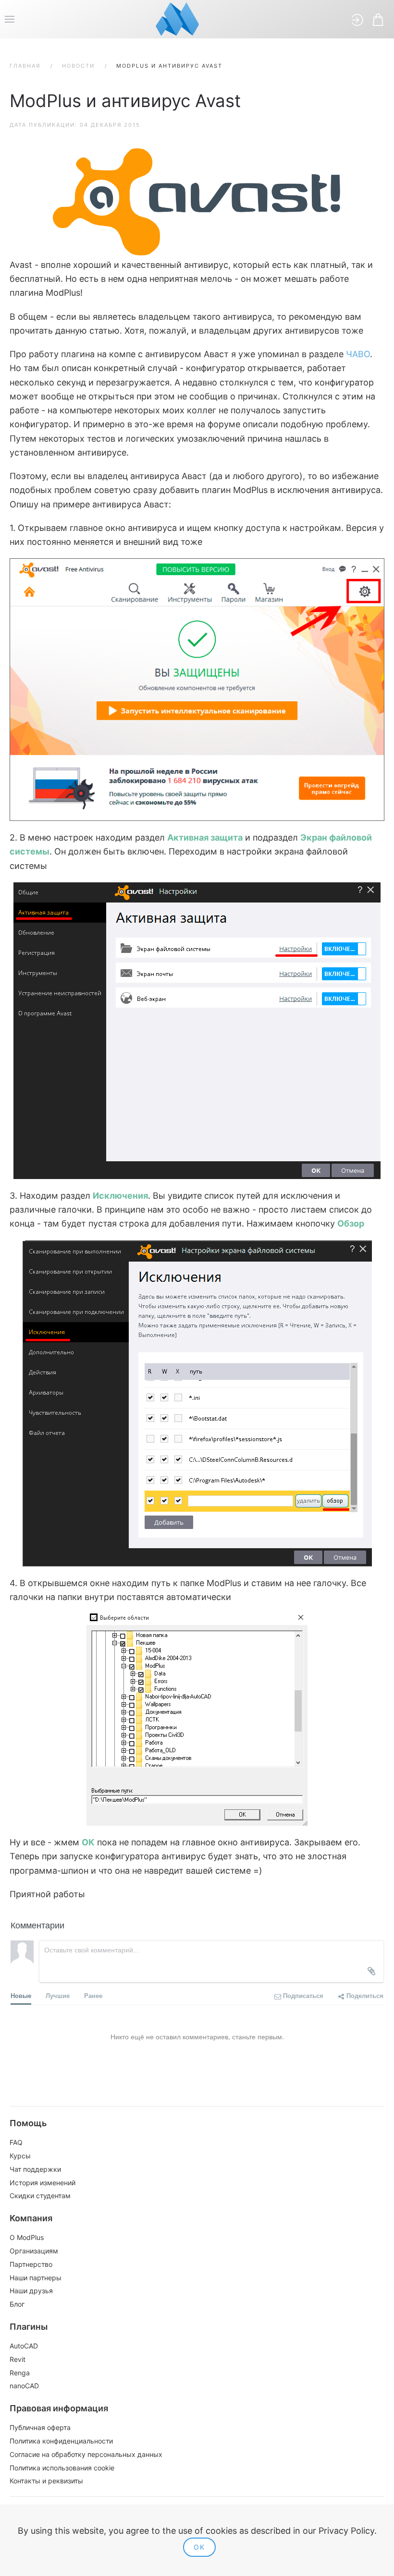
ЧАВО (358, 354)
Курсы (20, 2156)
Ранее (93, 1995)
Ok (199, 2547)
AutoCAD (24, 2346)
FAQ (16, 2142)
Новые (21, 1995)
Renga (20, 2373)
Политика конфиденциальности (61, 2441)
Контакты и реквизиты (46, 2481)
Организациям (34, 2251)
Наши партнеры (36, 2278)
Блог (17, 2304)
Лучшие (58, 1995)
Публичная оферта (40, 2427)
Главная (25, 66)
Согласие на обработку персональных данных (86, 2454)
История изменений (43, 2183)
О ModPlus (27, 2237)
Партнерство (31, 2264)
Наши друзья (31, 2291)
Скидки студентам (40, 2196)
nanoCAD (24, 2386)
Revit (18, 2359)
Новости (78, 66)
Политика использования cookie (62, 2468)
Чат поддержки (35, 2169)
